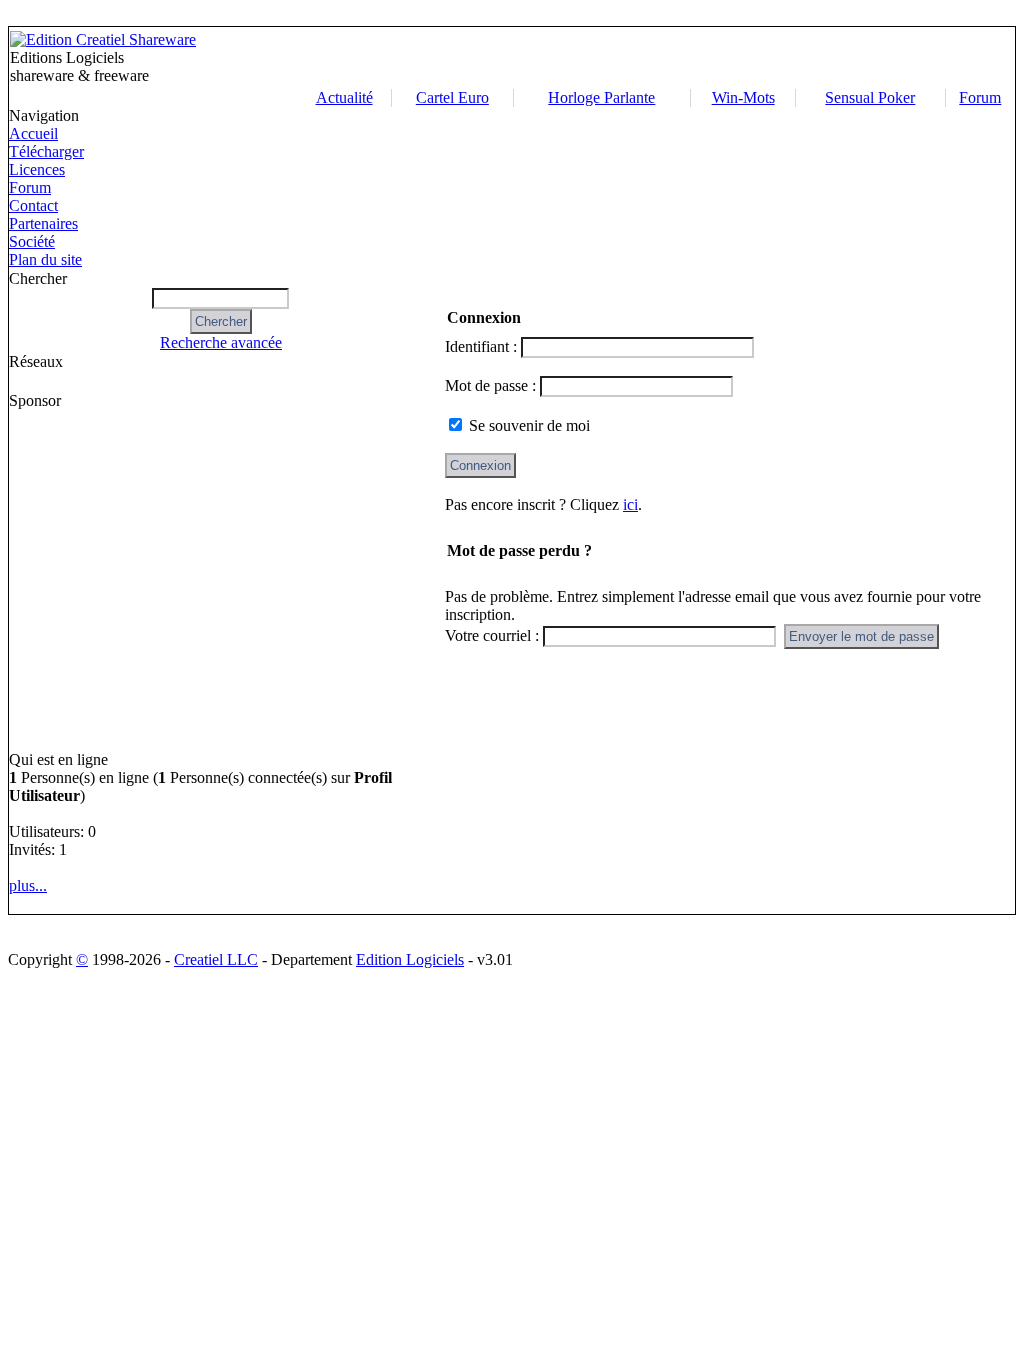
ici (630, 504)
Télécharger (46, 151)
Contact (33, 205)
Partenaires (43, 223)
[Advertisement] (656, 58)
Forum (980, 97)
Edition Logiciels (410, 959)
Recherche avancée (221, 342)
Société (32, 241)
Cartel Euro (452, 97)
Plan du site (45, 259)
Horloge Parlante (601, 97)
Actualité (344, 97)
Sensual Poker (870, 97)
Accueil (33, 133)
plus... (28, 885)
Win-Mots (743, 97)
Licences (37, 169)
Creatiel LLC (216, 959)
